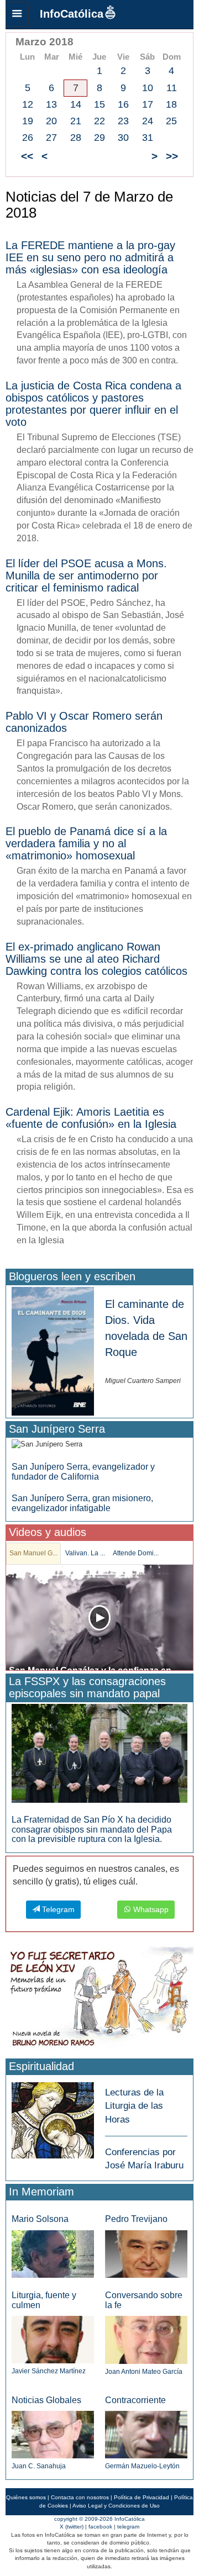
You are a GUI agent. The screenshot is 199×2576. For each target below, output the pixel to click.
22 (99, 121)
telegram (128, 2527)
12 (28, 104)
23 (123, 121)
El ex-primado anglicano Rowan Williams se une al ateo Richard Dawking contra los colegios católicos (96, 959)
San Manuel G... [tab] (33, 1553)
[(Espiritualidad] (53, 2117)
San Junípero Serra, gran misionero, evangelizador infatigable (82, 1503)
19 (28, 121)
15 (99, 104)
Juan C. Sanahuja (39, 2466)
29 (99, 138)
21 (76, 121)
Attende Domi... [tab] (136, 1553)
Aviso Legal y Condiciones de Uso (116, 2506)
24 (148, 121)
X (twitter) (72, 2527)
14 (76, 104)
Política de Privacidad (142, 2497)
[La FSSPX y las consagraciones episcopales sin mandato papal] (99, 1753)
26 (28, 138)
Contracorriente (135, 2400)
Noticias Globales (46, 2400)
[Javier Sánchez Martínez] (53, 2339)
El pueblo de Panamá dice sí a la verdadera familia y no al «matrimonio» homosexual (86, 843)
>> (172, 156)
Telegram (57, 1909)
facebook (100, 2527)
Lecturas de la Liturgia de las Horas (134, 2106)
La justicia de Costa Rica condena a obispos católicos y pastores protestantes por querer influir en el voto (93, 404)
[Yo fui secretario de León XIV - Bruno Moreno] (99, 1999)
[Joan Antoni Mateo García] (146, 2339)
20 (51, 121)
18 (171, 104)
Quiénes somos (26, 2497)
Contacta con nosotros (80, 2497)
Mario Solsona (40, 2219)
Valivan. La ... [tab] (85, 1553)
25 (171, 121)
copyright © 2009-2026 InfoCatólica (99, 2519)
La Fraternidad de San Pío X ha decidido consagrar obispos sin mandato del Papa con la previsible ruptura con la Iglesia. (92, 1829)
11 (172, 88)
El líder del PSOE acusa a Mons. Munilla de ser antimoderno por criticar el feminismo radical (86, 576)
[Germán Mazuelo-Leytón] (146, 2434)
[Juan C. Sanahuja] (53, 2434)
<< (27, 156)
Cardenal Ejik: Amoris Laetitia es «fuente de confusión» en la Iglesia (91, 1118)
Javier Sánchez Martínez (49, 2371)
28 (76, 138)
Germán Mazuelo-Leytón (142, 2466)
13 (51, 104)
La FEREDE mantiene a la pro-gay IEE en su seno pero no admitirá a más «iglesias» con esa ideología (90, 257)
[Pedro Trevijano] (146, 2253)
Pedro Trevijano (136, 2219)
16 (123, 104)
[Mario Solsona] (53, 2254)
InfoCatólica (72, 14)
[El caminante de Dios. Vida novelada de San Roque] (53, 1351)
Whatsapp (150, 1909)
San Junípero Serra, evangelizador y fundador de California (83, 1472)
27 (51, 138)
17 (148, 104)
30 (123, 138)
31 (148, 138)
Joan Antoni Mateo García (144, 2372)
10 (148, 88)
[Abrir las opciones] (17, 14)
